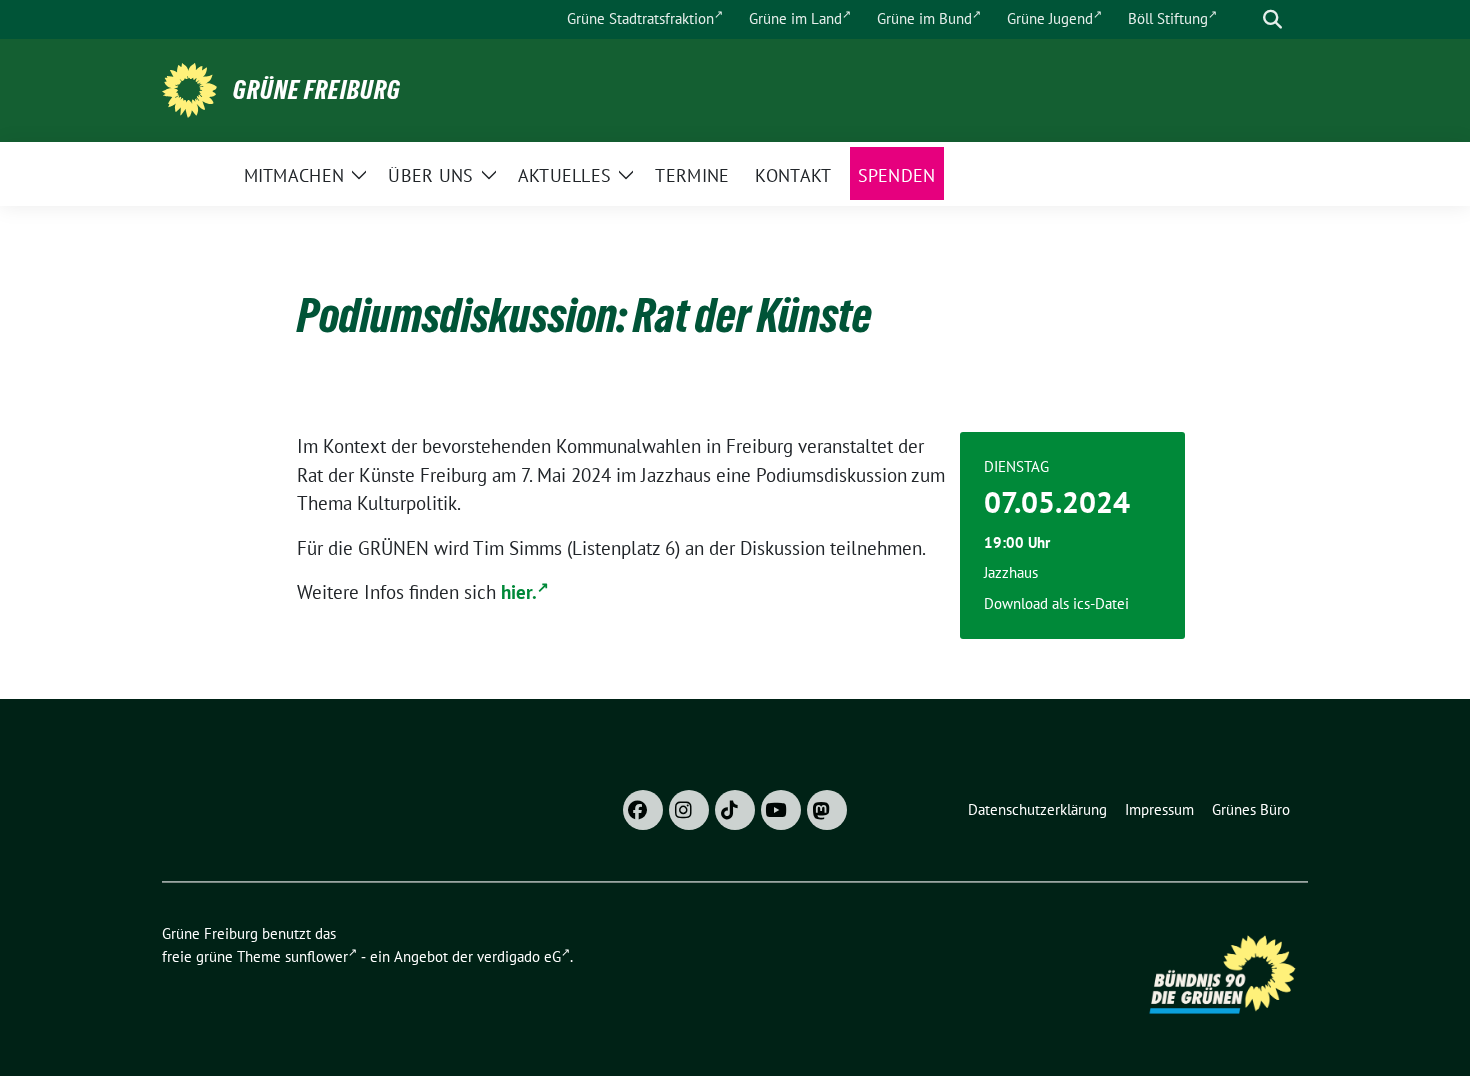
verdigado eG (519, 956)
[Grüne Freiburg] (189, 88)
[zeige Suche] (1272, 19)
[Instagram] (689, 810)
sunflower (316, 956)
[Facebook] (643, 810)
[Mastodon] (827, 810)
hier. (519, 592)
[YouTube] (781, 810)
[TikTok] (735, 810)
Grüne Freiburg (317, 90)
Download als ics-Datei (1056, 603)
